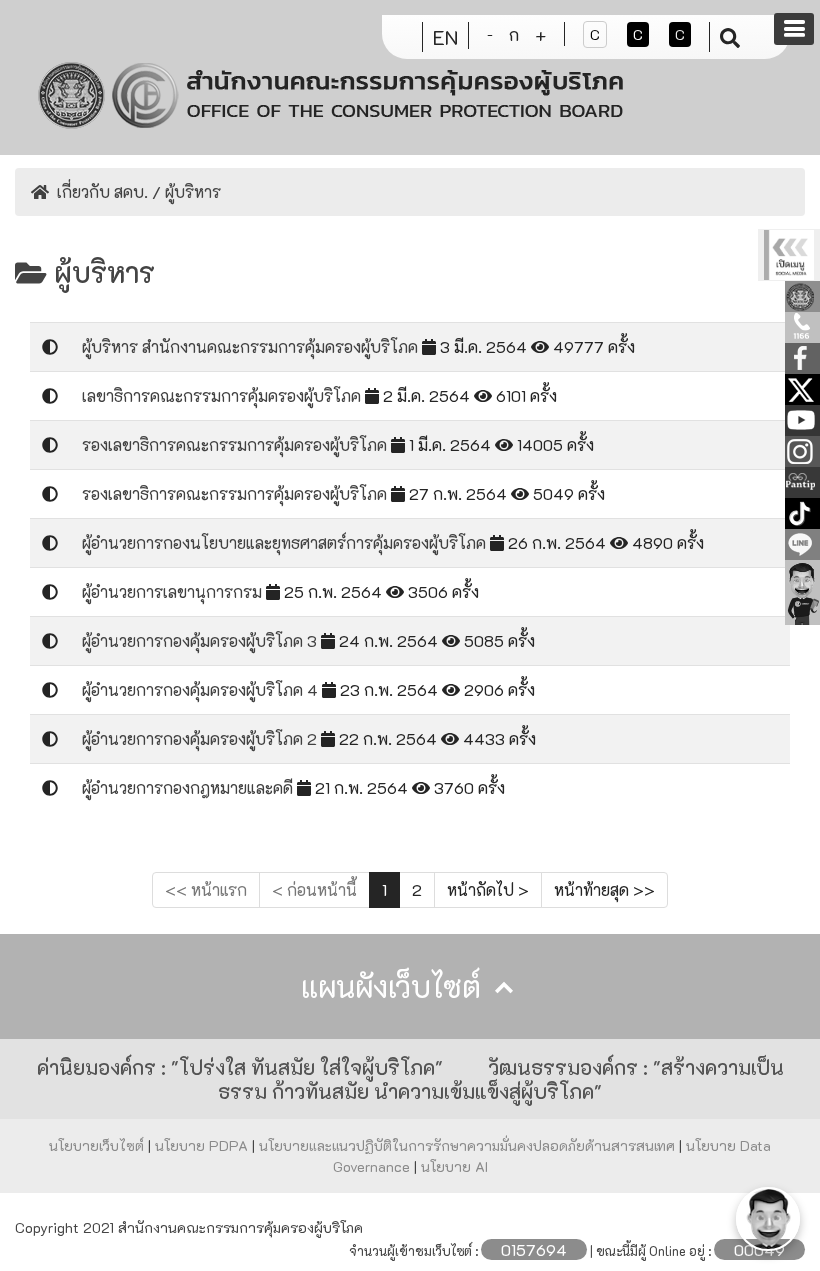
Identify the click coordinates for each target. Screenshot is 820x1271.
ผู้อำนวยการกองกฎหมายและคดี (189, 787)
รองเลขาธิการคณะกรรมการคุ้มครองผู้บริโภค (236, 444)
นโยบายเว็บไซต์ (98, 1145)
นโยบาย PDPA (203, 1145)
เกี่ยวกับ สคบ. (102, 191)
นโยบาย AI (454, 1166)
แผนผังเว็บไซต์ (395, 986)
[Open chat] (768, 1219)
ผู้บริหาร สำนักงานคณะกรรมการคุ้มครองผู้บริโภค (252, 346)
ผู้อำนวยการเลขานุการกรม (174, 591)
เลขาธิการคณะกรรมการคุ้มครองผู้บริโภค (223, 395)
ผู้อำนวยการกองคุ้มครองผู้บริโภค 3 (201, 640)
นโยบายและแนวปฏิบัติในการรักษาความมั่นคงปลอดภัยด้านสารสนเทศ (469, 1145)
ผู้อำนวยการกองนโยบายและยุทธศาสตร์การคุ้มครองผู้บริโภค (286, 542)
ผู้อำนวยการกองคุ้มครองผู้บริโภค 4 (202, 689)
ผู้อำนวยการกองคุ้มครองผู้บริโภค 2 (201, 738)
